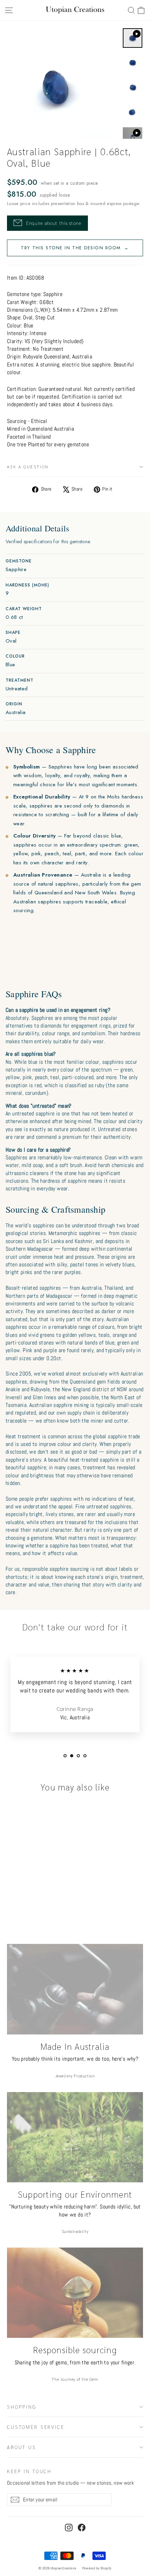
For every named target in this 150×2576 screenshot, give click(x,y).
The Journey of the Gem (75, 2379)
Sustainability (75, 2231)
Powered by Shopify (97, 2568)
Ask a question (28, 467)
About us (22, 2447)
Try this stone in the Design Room (75, 248)
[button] (141, 10)
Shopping (22, 2407)
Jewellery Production (75, 2076)
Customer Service (36, 2427)
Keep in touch (29, 2471)
